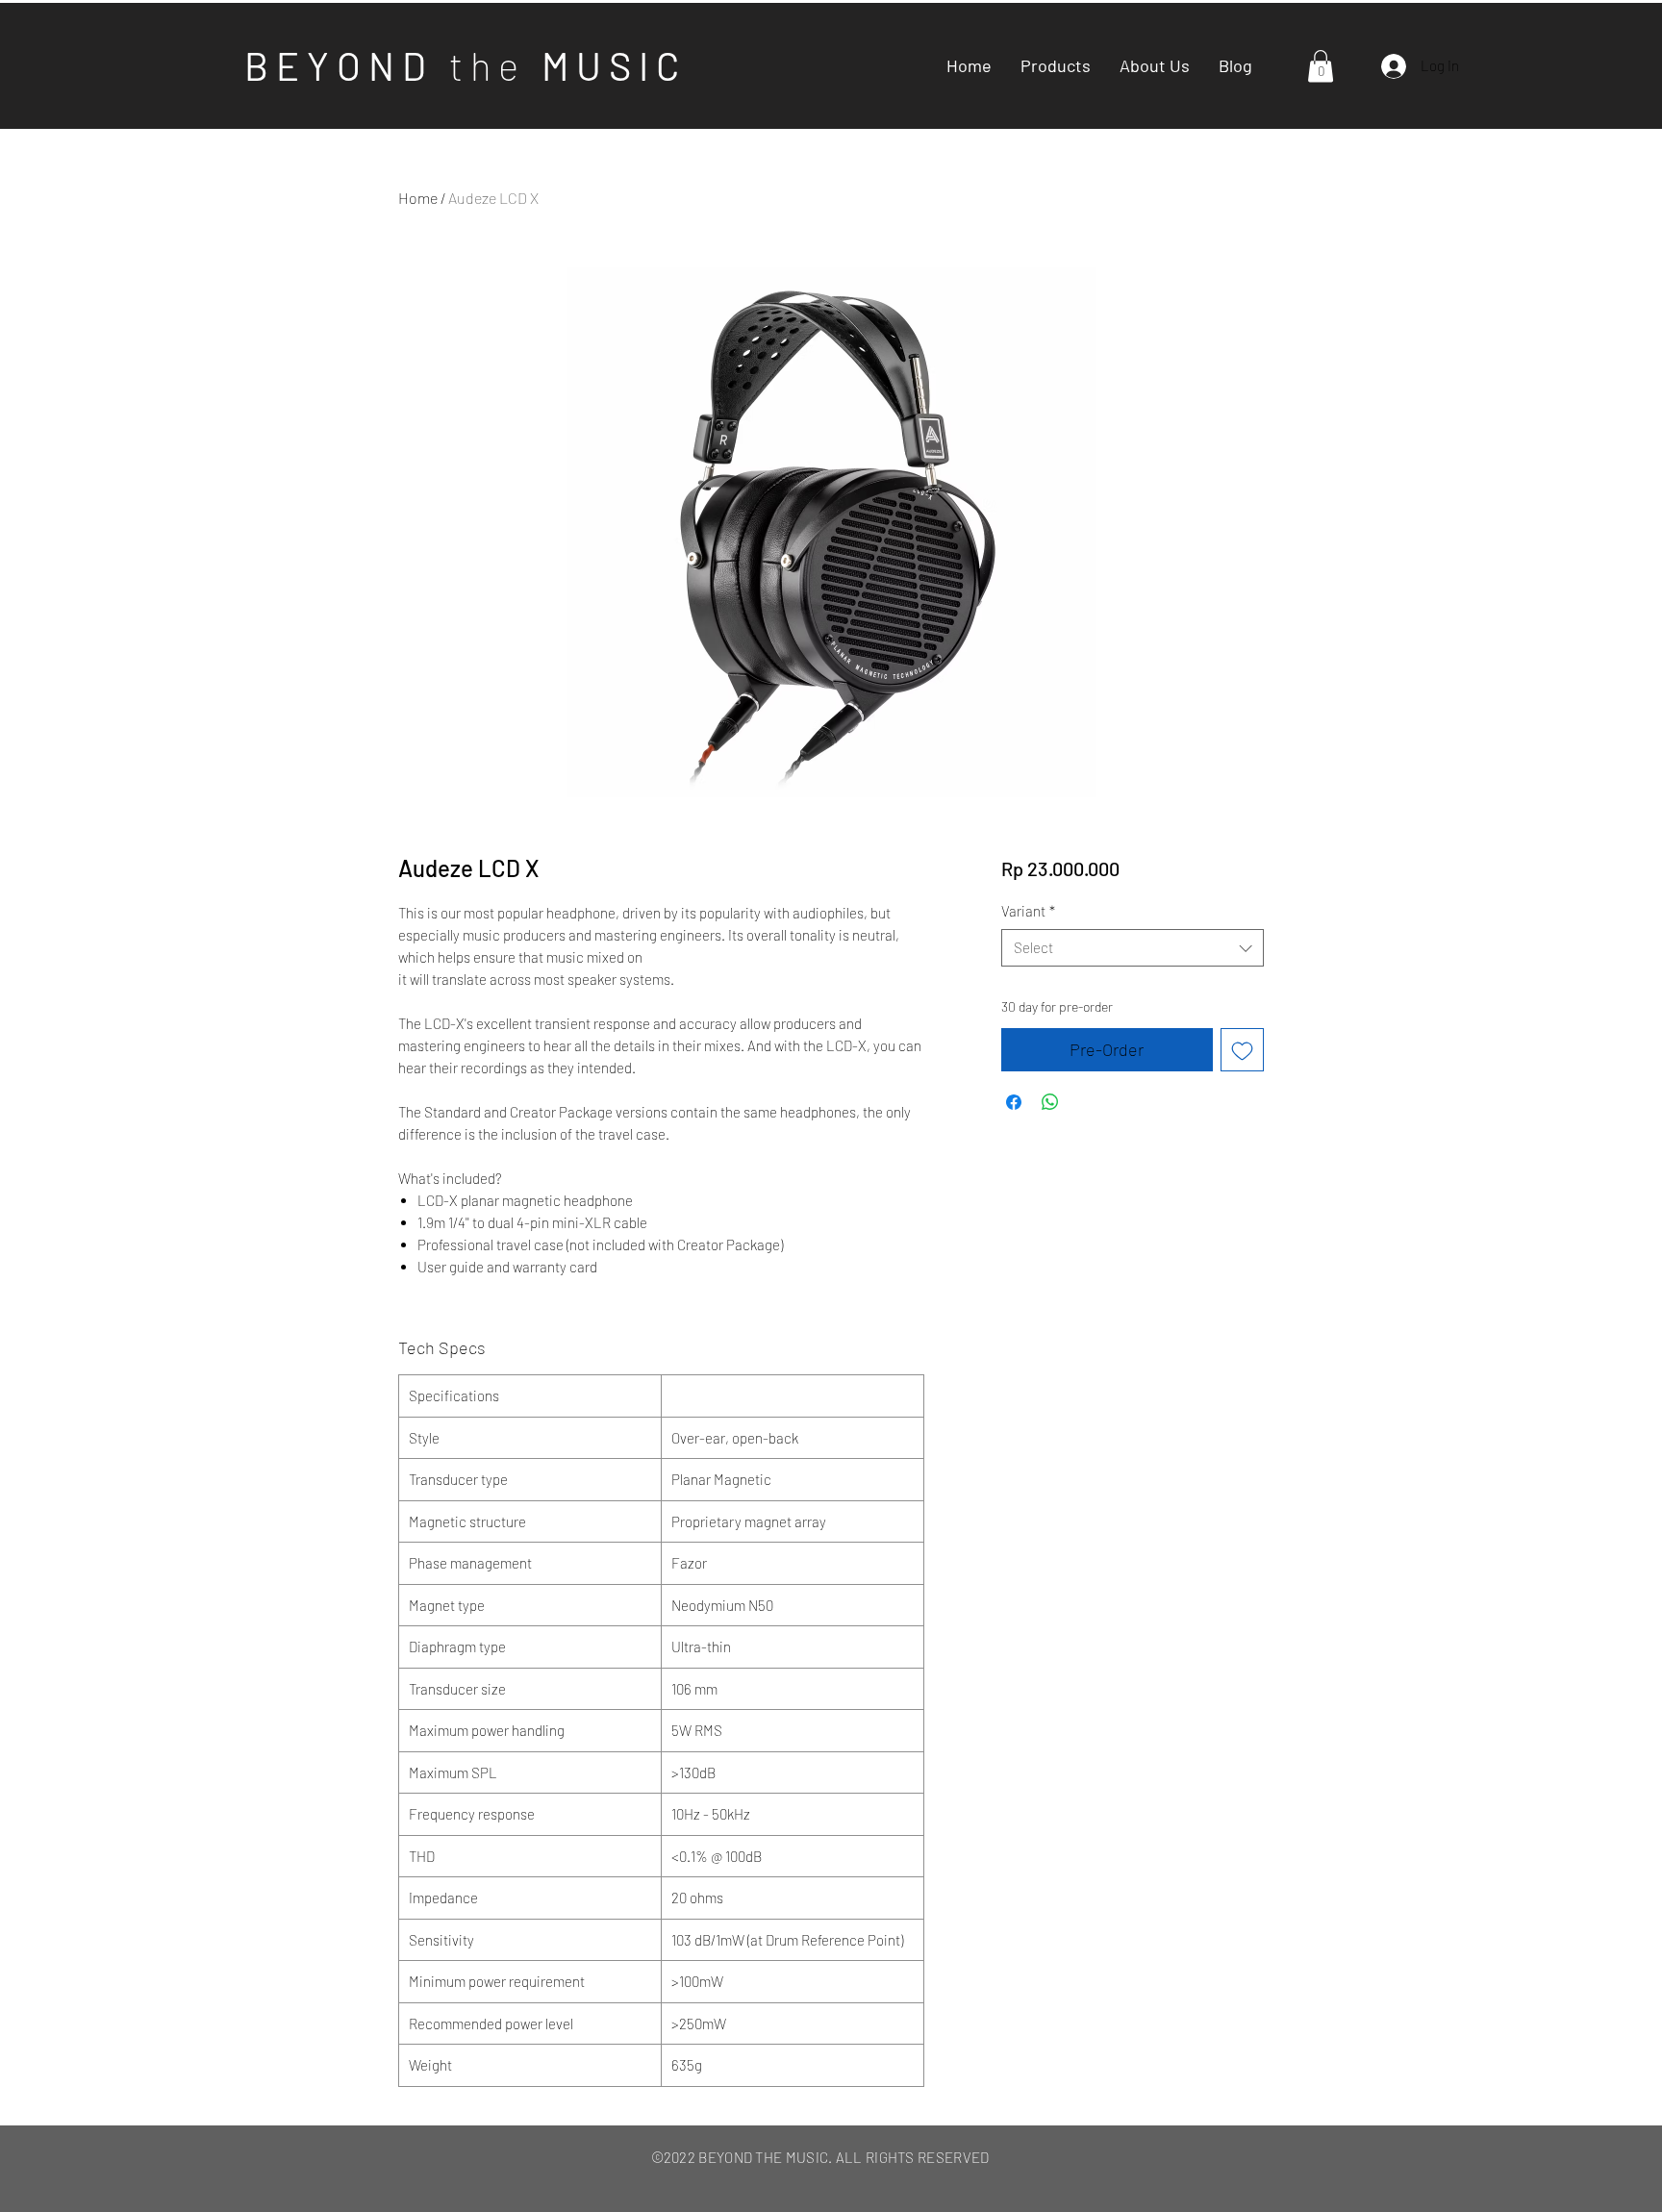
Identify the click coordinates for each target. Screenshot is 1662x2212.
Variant (1028, 911)
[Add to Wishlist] (1242, 1050)
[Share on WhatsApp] (1050, 1102)
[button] (1321, 66)
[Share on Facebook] (1014, 1102)
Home (418, 198)
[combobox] (1133, 948)
